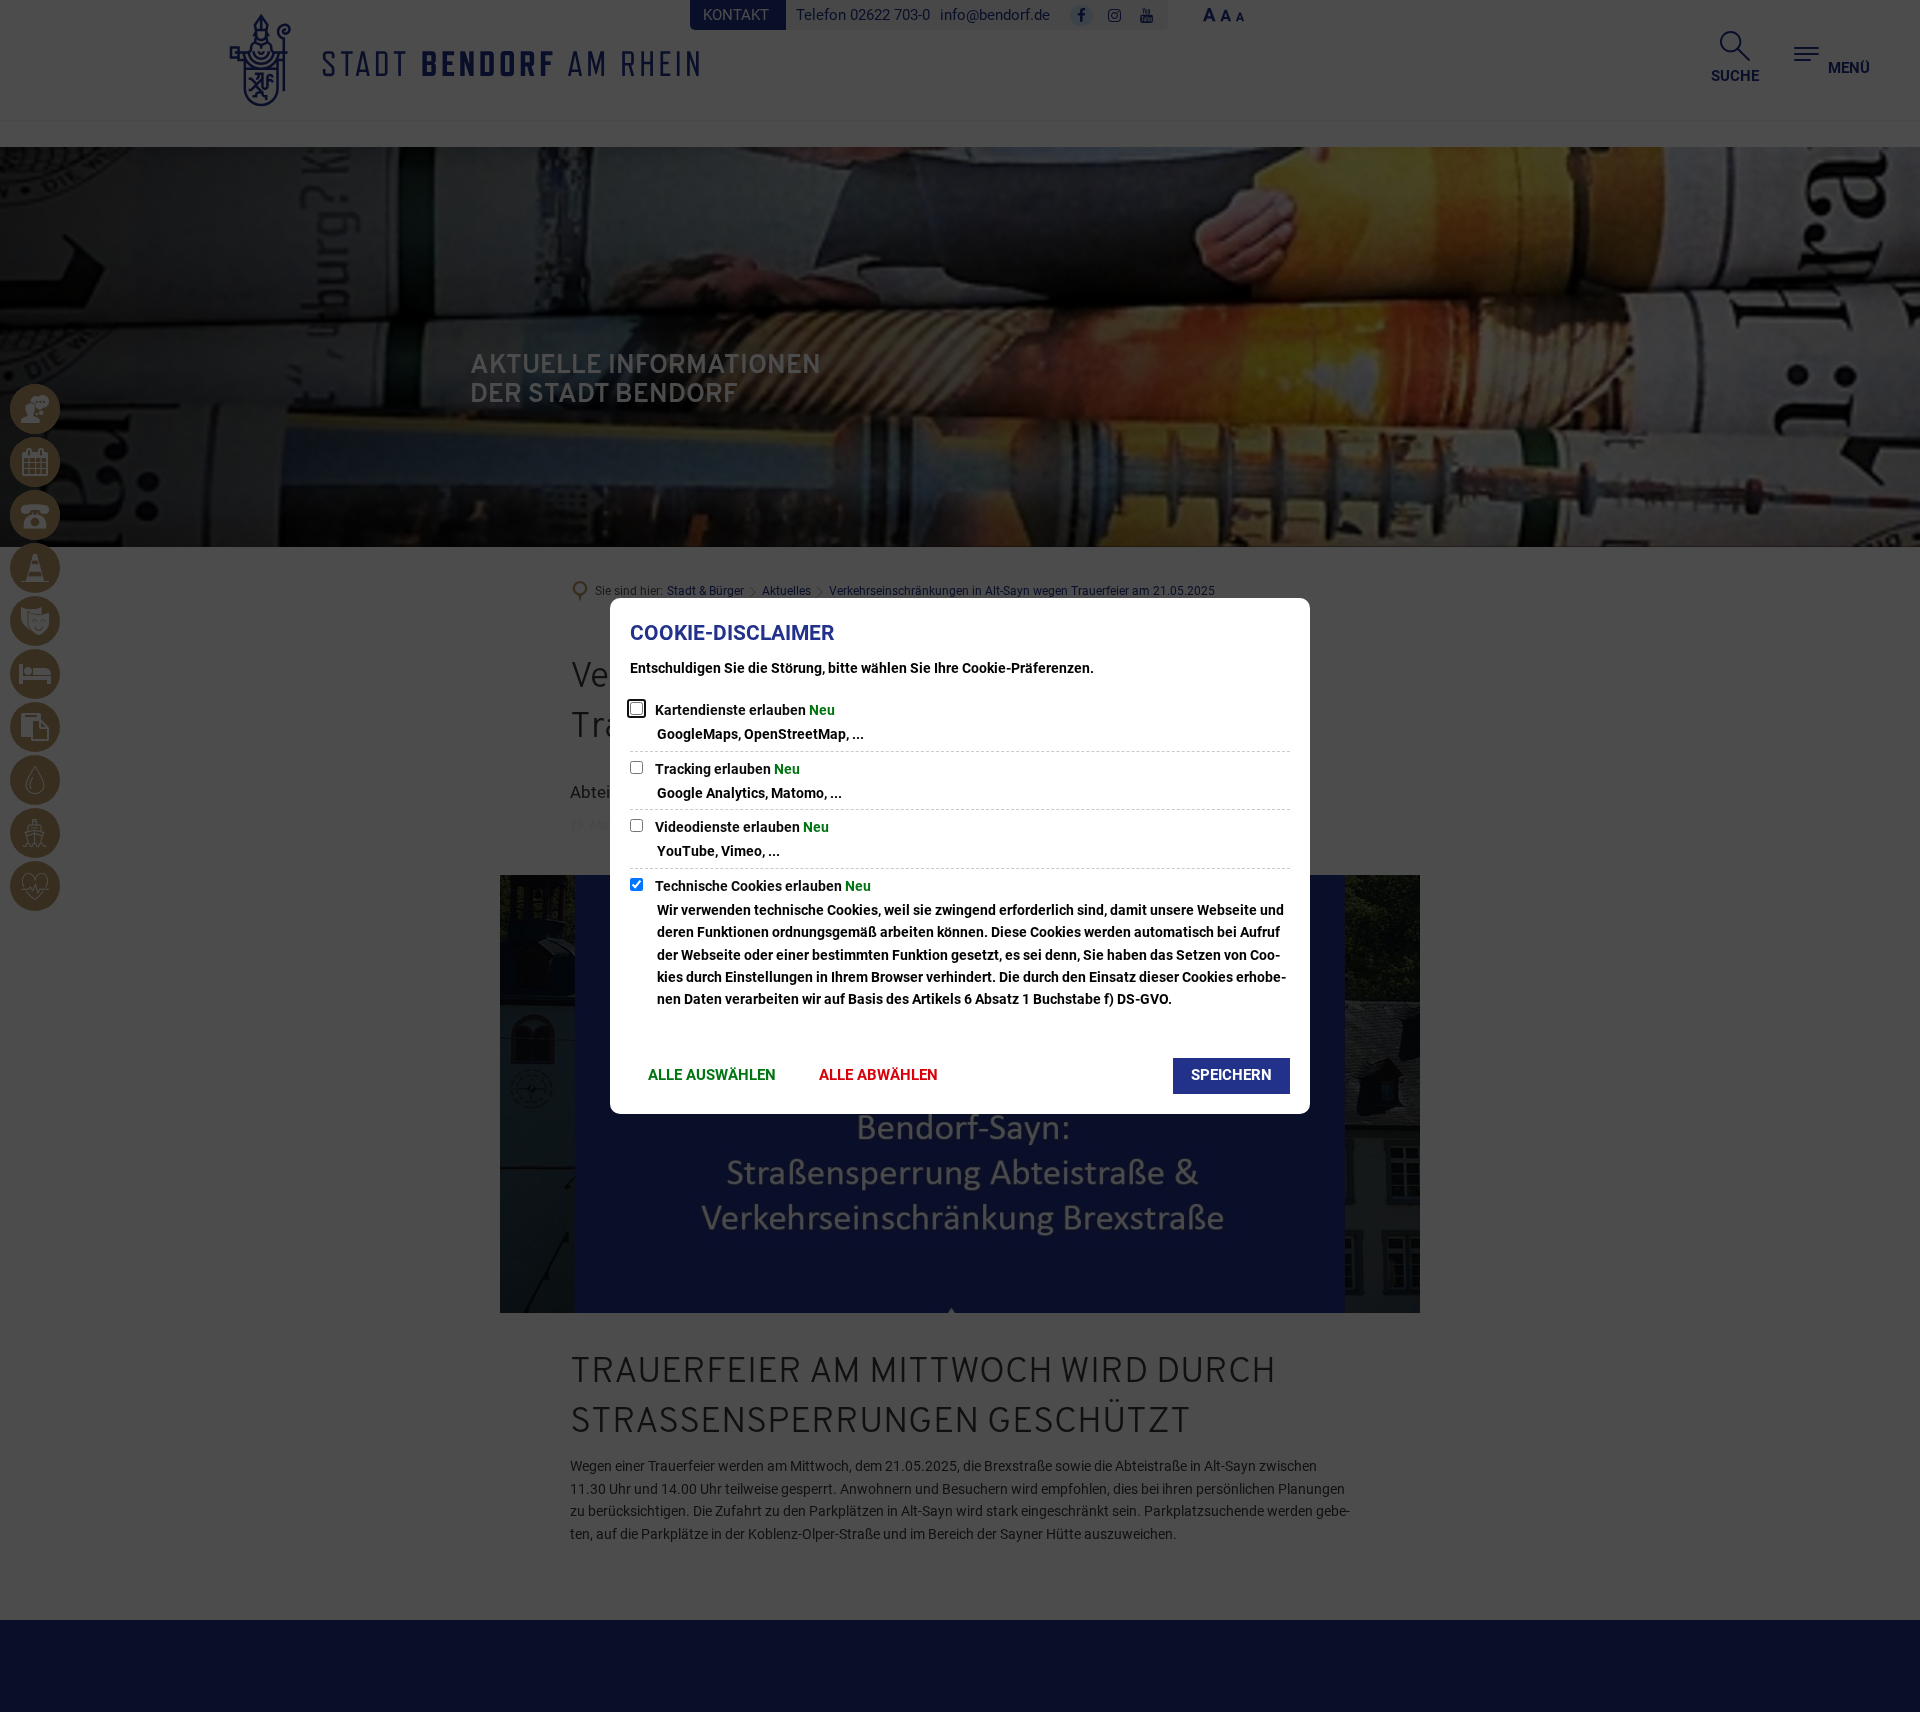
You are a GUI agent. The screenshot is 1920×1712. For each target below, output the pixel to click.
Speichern (1231, 1075)
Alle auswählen (712, 1075)
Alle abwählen (878, 1075)
